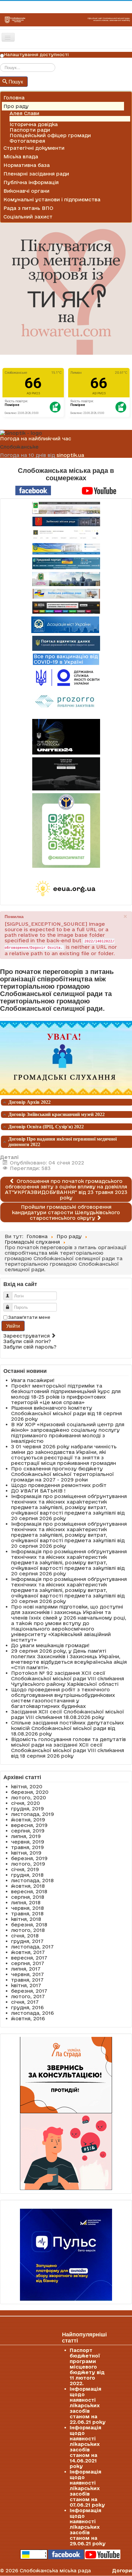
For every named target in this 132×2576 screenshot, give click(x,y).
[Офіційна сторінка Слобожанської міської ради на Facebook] (33, 490)
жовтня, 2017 (28, 1952)
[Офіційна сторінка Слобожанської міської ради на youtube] (99, 490)
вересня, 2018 (29, 1891)
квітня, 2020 (27, 1786)
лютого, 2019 (28, 1864)
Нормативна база (27, 165)
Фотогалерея (27, 141)
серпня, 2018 (28, 1897)
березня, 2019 (29, 1858)
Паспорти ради (30, 130)
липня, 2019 (26, 1836)
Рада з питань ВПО (28, 208)
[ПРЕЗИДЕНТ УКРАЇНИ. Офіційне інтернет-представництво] (66, 535)
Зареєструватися (27, 1336)
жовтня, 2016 (28, 2018)
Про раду (16, 106)
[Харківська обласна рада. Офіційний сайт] (66, 579)
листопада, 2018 (32, 1880)
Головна (14, 98)
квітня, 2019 (26, 1853)
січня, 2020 (25, 1803)
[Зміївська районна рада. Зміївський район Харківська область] (66, 594)
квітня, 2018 (26, 1919)
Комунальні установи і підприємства (52, 199)
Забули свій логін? (27, 1341)
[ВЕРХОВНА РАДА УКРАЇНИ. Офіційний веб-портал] (66, 549)
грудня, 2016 (27, 2007)
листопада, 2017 (32, 1947)
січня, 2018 (25, 1936)
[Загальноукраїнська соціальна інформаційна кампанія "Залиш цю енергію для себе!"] (66, 889)
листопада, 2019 (33, 1814)
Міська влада (21, 156)
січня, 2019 (25, 1869)
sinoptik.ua (70, 455)
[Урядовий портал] (66, 563)
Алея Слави (24, 113)
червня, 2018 (27, 1908)
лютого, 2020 (29, 1798)
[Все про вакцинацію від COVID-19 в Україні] (66, 659)
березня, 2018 (29, 1925)
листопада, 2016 (32, 2013)
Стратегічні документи (34, 148)
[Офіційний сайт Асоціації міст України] (65, 624)
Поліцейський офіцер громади (50, 135)
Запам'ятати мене (29, 1317)
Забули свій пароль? (30, 1347)
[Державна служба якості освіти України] (66, 677)
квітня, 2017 (26, 1985)
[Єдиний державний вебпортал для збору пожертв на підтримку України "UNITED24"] (66, 737)
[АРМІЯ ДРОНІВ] (66, 774)
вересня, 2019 (29, 1825)
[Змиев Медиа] (66, 608)
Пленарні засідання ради (36, 174)
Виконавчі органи (26, 191)
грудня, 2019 (27, 1809)
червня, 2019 (28, 1842)
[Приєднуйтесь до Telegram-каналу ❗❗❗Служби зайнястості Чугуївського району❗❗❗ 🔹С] (66, 830)
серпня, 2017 (28, 1963)
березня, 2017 (29, 1991)
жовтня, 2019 (28, 1820)
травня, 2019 (27, 1847)
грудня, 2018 (27, 1875)
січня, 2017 (25, 2002)
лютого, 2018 (28, 1930)
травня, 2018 (27, 1914)
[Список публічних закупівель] (66, 702)
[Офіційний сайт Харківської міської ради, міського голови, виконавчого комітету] (66, 508)
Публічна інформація (31, 182)
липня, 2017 (26, 1969)
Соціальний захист (28, 217)
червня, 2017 (27, 1974)
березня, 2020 (30, 1792)
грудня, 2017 (27, 1941)
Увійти (13, 1326)
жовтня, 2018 (28, 1886)
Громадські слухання (37, 119)
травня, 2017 (27, 1980)
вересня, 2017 (29, 1958)
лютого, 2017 (28, 1996)
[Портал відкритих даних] (66, 643)
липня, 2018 (26, 1902)
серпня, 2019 (28, 1831)
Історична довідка (34, 124)
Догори (122, 2570)
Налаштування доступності (36, 55)
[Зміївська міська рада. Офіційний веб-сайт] (66, 521)
